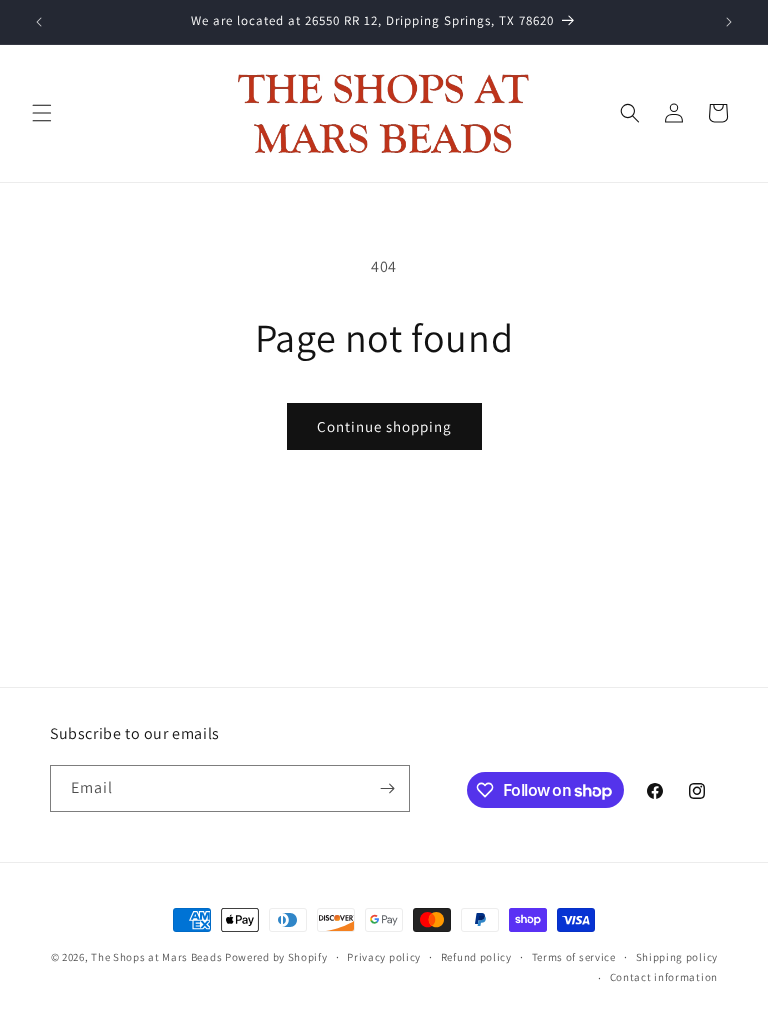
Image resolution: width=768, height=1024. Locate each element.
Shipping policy (677, 957)
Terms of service (574, 957)
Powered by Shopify (276, 957)
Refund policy (476, 957)
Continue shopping (384, 426)
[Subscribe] (387, 788)
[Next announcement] (729, 22)
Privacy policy (384, 957)
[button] (42, 113)
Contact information (664, 977)
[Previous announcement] (39, 22)
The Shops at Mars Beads (156, 957)
